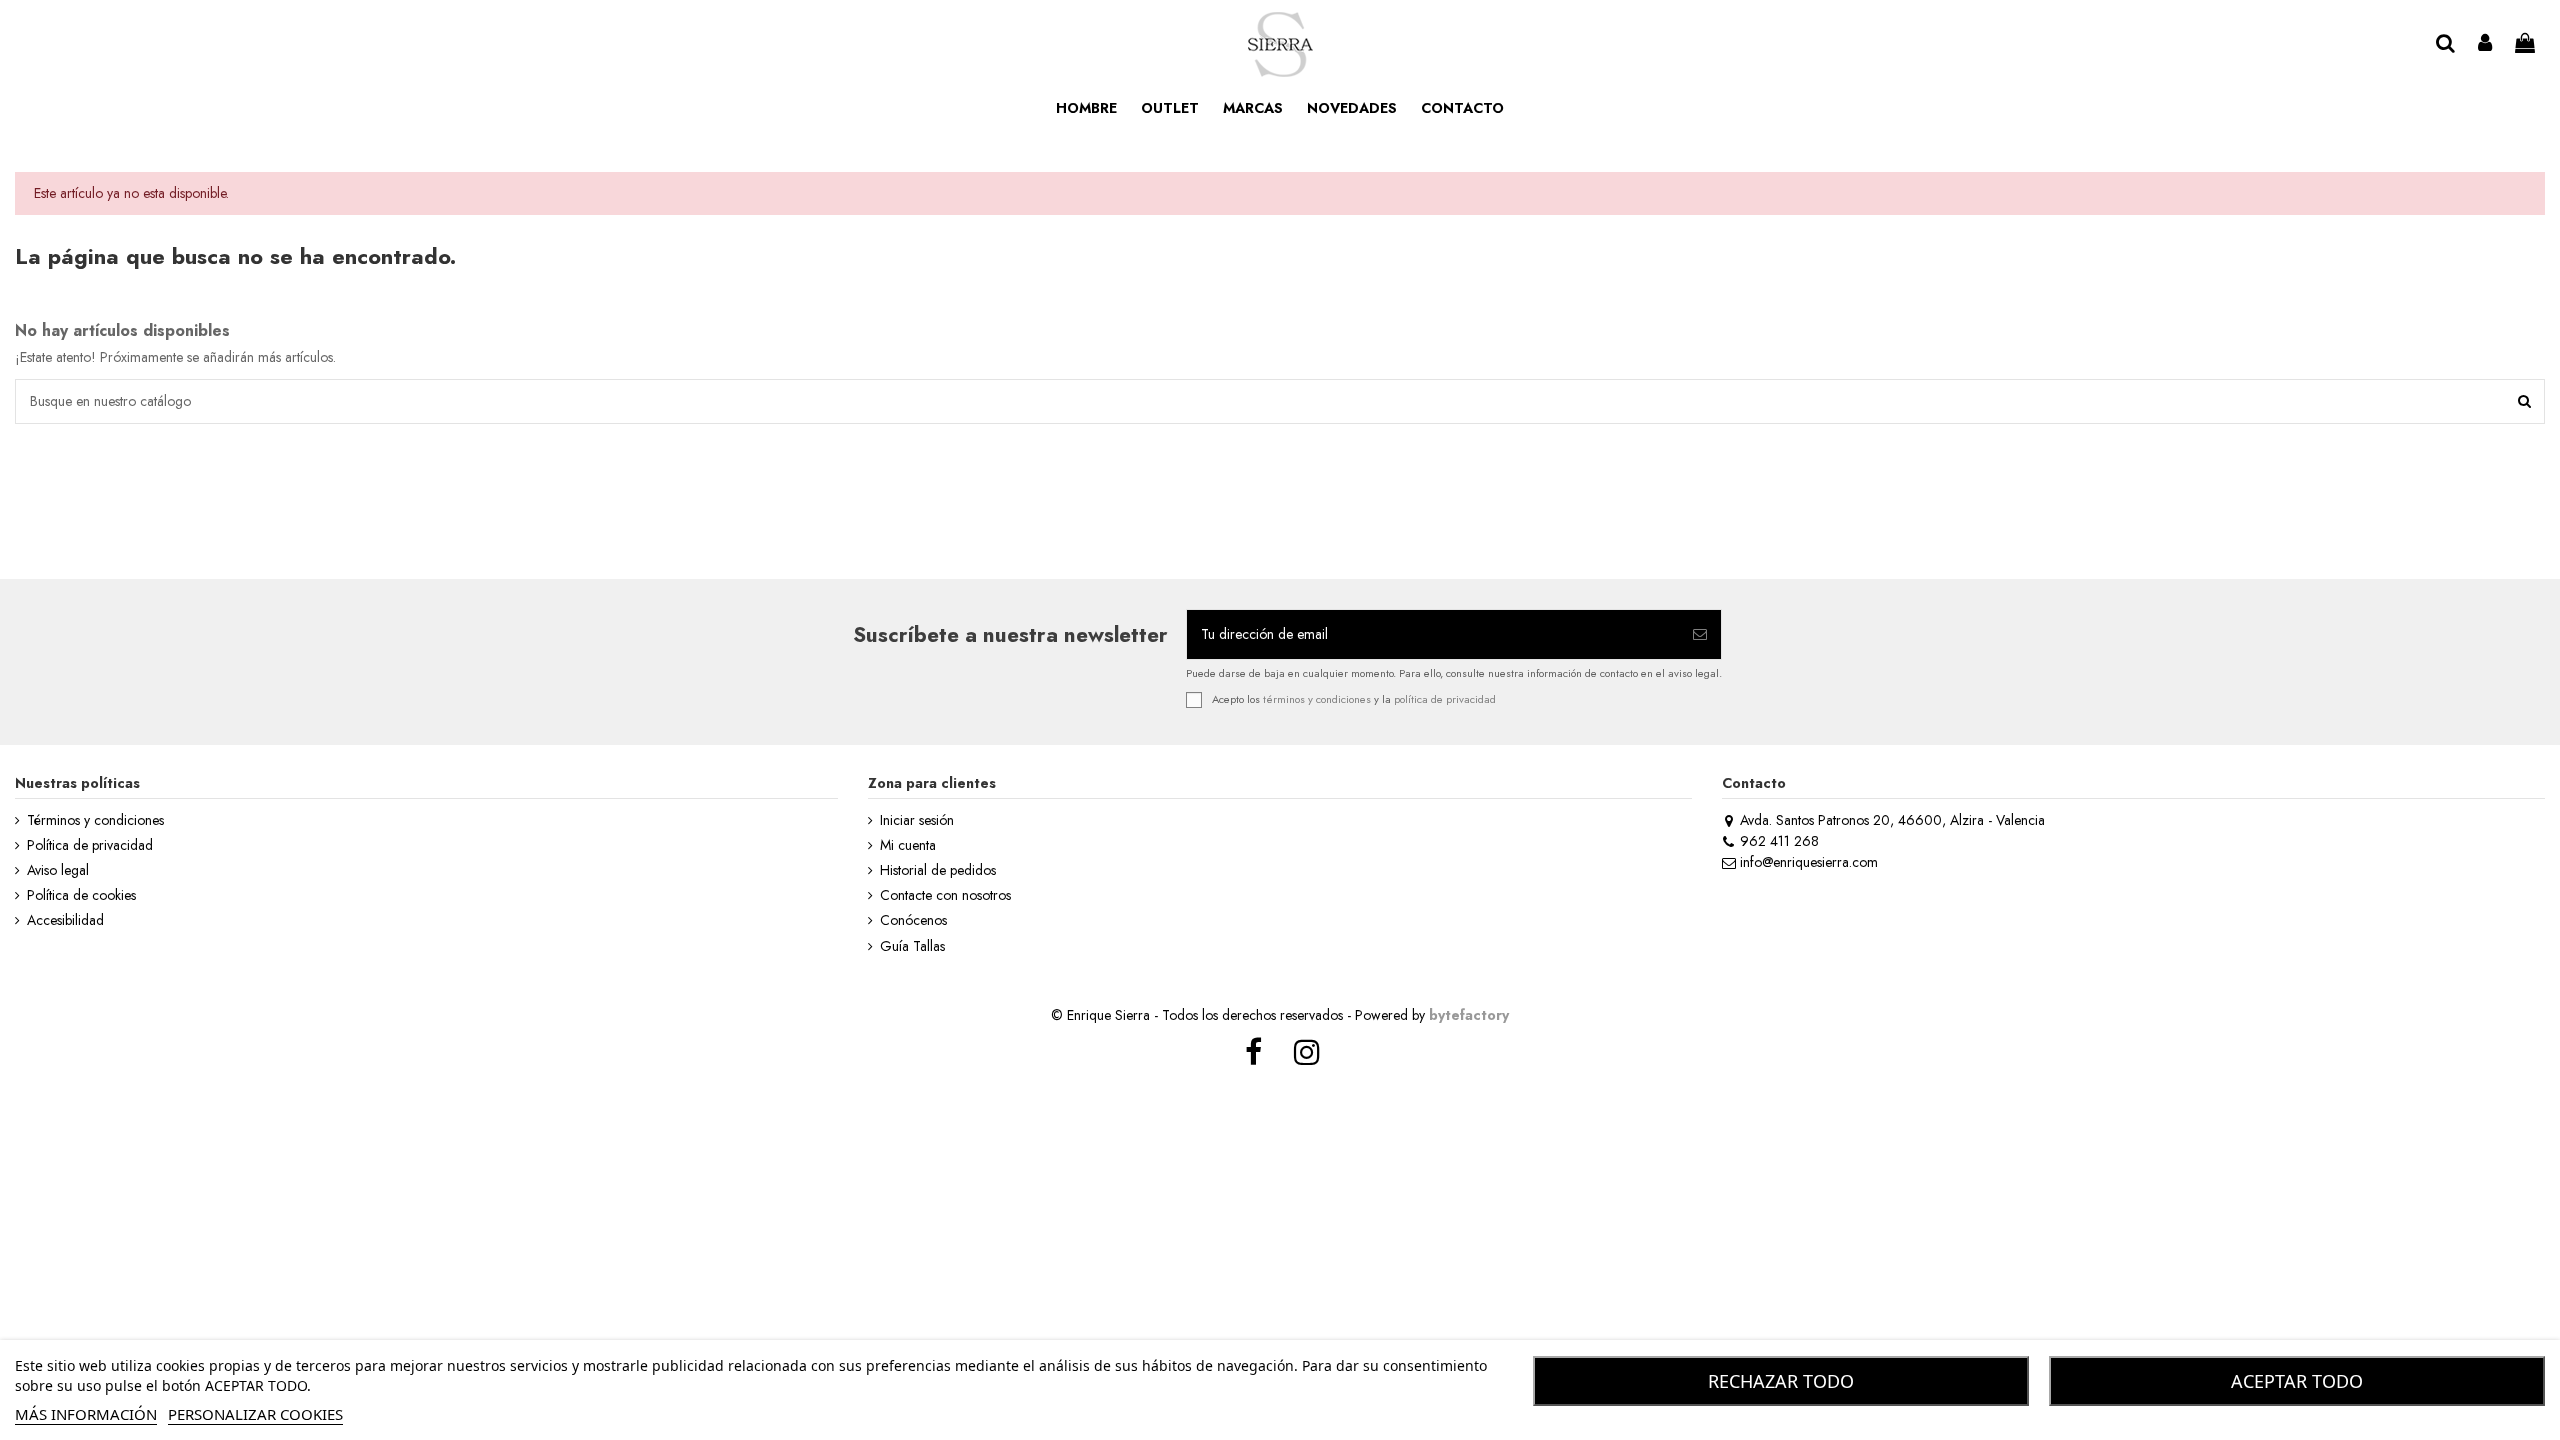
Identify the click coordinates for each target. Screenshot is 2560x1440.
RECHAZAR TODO (1781, 1381)
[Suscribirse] (1700, 634)
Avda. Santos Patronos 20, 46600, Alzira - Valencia (1892, 820)
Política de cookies (81, 895)
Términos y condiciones (95, 820)
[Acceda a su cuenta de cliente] (2486, 44)
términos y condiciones (1317, 698)
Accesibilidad (65, 920)
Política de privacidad (90, 845)
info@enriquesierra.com (1809, 862)
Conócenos (913, 920)
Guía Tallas (912, 946)
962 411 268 (1779, 841)
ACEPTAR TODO (2297, 1381)
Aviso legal (58, 870)
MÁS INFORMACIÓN (86, 1414)
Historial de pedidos (938, 870)
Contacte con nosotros (945, 895)
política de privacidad (1445, 698)
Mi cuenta (908, 845)
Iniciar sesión (917, 820)
